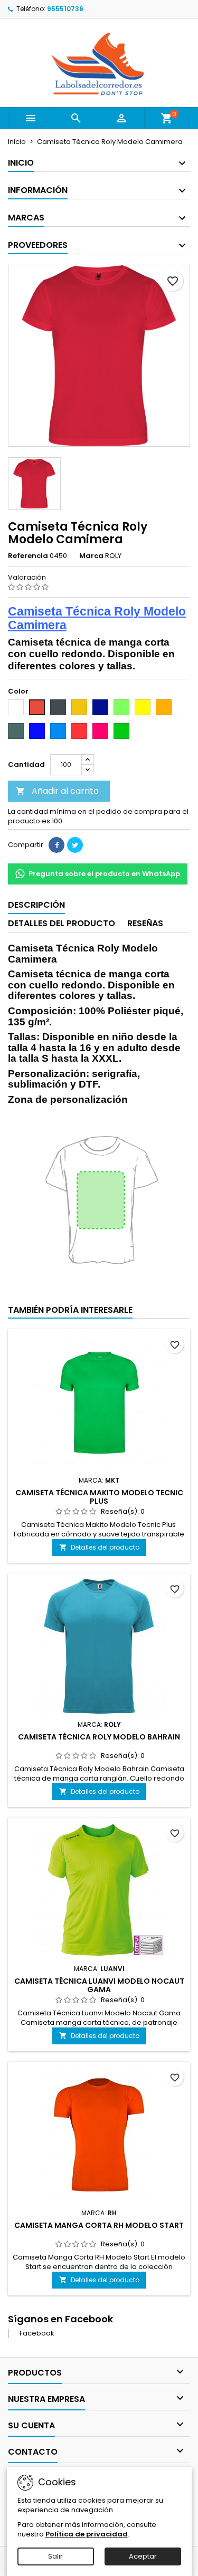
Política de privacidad (87, 2534)
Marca (91, 556)
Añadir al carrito (57, 791)
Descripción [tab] (36, 905)
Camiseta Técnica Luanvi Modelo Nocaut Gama (99, 1985)
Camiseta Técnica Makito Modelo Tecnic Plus (99, 1497)
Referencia (28, 556)
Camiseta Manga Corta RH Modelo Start (99, 2225)
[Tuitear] (75, 845)
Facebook (37, 2333)
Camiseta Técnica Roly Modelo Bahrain (99, 1737)
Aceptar (143, 2556)
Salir (55, 2556)
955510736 (65, 9)
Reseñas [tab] (145, 923)
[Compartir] (56, 845)
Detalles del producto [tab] (62, 923)
